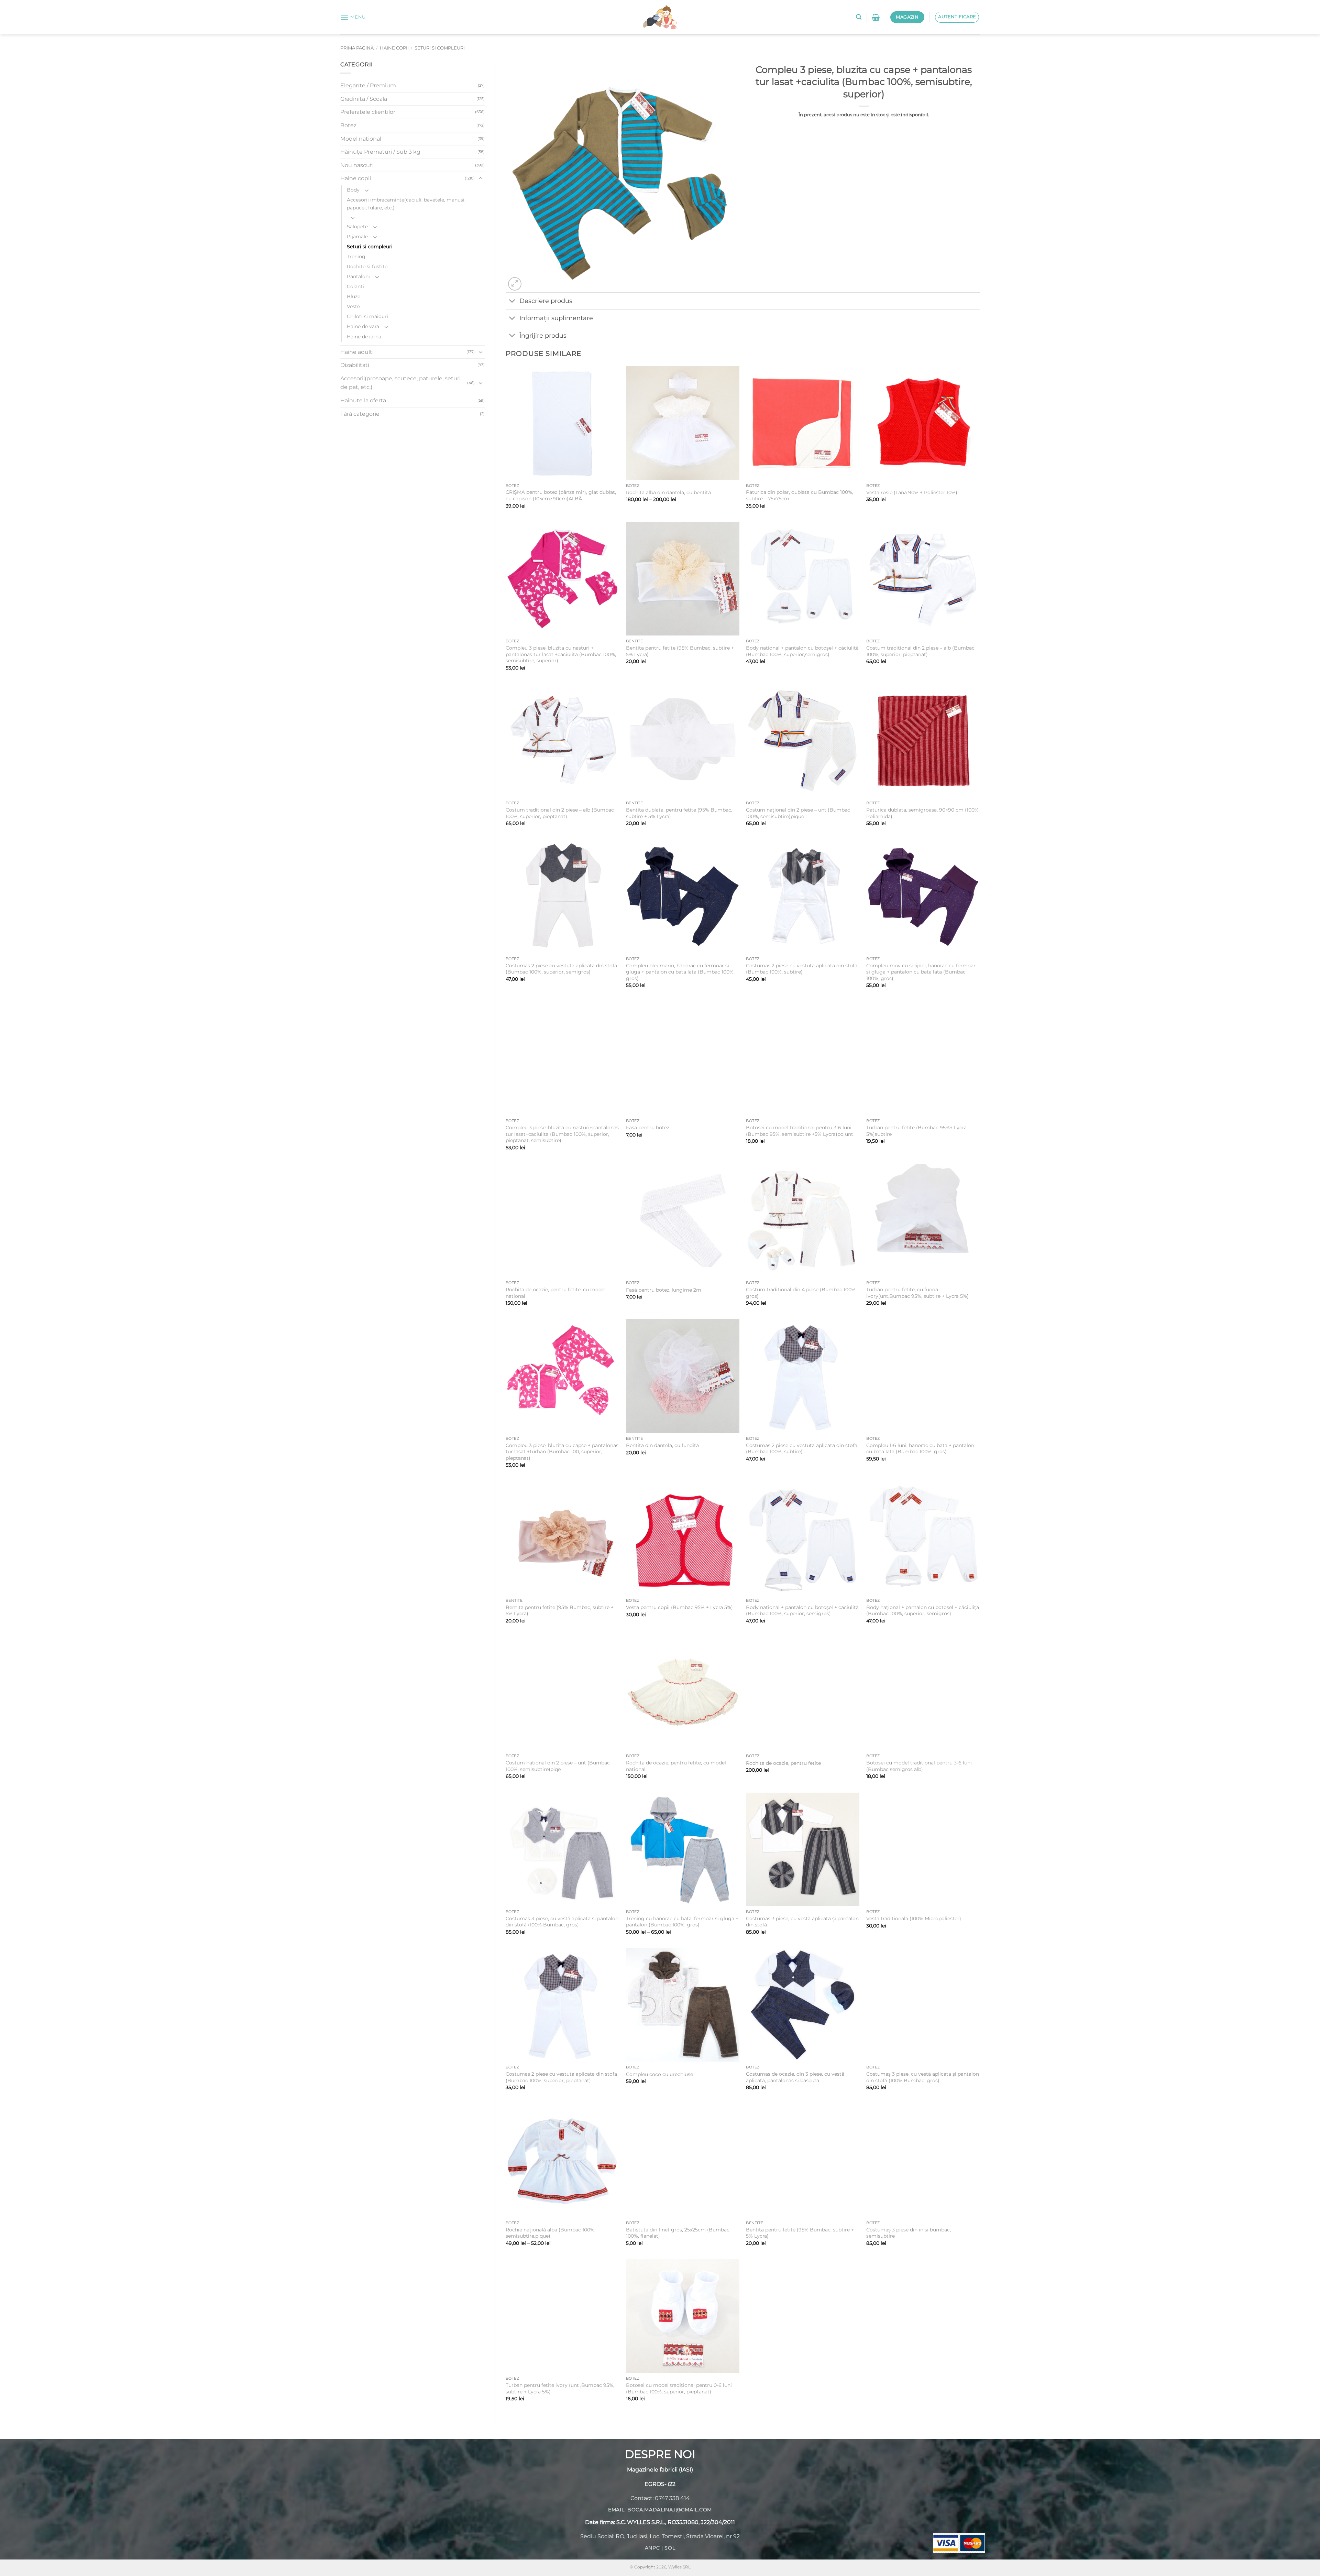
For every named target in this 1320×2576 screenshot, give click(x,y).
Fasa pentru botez (648, 1128)
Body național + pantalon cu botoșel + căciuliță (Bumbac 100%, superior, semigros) (802, 1611)
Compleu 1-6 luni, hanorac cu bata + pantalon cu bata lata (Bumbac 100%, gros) (920, 1449)
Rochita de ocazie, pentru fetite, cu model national (556, 1293)
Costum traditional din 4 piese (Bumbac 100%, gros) (801, 1293)
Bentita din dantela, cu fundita (662, 1445)
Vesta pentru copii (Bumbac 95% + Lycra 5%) (679, 1607)
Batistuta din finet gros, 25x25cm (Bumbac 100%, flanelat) (678, 2233)
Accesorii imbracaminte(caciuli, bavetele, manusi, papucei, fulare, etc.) (406, 204)
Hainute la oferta (363, 400)
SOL (670, 2548)
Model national (361, 139)
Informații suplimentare (556, 318)
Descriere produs (546, 301)
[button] (353, 17)
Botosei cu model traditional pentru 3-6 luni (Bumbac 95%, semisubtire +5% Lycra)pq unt (800, 1131)
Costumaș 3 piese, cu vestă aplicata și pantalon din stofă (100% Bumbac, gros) (562, 1922)
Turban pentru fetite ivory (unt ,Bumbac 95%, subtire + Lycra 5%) (560, 2388)
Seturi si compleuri (440, 48)
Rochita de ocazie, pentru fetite (783, 1763)
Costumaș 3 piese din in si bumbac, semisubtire (909, 2233)
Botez (348, 125)
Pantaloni (358, 276)
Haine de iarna (364, 337)
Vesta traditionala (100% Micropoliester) (914, 1919)
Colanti (355, 286)
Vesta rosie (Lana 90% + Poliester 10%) (912, 492)
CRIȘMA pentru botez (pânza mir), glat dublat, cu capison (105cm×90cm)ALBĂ (561, 495)
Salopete (357, 227)
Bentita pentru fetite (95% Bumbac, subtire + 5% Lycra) (680, 651)
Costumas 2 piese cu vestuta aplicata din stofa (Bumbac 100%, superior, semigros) (561, 969)
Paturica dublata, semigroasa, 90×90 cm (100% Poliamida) (922, 813)
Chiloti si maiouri (367, 316)
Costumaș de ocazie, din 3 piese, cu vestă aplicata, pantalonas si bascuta (795, 2077)
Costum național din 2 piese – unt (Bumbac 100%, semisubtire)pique (798, 813)
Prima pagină (357, 48)
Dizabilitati (355, 365)
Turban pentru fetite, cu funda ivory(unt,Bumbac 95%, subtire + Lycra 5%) (917, 1293)
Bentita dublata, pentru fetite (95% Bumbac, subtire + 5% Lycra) (679, 813)
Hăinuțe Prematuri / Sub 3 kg (380, 152)
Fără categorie (360, 414)
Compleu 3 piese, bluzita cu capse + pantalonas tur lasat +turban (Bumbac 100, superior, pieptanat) (562, 1452)
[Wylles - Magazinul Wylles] (660, 17)
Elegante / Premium (368, 85)
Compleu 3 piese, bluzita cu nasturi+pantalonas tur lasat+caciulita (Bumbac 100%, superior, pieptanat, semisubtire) (562, 1134)
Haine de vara (363, 326)
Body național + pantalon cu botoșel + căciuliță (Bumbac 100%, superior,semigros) (802, 651)
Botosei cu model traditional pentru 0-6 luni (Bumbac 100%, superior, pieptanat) (679, 2388)
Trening (356, 257)
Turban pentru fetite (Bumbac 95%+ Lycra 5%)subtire (916, 1131)
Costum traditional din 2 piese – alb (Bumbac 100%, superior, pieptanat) (920, 651)
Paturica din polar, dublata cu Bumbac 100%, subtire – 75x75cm (800, 495)
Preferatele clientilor (368, 112)
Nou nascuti (357, 165)
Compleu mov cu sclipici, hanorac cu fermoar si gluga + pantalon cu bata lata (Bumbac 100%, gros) (921, 972)
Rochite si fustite (367, 267)
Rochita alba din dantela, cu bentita (668, 492)
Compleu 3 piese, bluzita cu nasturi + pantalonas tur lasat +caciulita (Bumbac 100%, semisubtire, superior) (561, 654)
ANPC (652, 2548)
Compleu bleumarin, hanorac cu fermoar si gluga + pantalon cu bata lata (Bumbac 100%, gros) (680, 972)
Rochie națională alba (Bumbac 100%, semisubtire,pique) (551, 2233)
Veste (353, 306)
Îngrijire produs (543, 335)
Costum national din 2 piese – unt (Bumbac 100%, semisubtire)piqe (558, 1766)
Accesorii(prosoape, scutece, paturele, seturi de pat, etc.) (400, 383)
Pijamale (357, 237)
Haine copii (394, 48)
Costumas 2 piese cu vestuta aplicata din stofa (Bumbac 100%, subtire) (802, 969)
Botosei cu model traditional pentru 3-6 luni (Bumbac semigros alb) (919, 1766)
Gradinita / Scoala (364, 99)
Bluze (354, 296)
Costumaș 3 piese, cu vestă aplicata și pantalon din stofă (802, 1922)
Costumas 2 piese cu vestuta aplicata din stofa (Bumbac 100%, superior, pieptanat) (561, 2077)
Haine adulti (357, 352)
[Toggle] (481, 178)
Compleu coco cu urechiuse (659, 2074)
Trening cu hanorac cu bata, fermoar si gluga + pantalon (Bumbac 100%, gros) (682, 1922)
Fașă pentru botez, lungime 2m (664, 1290)
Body (353, 190)
